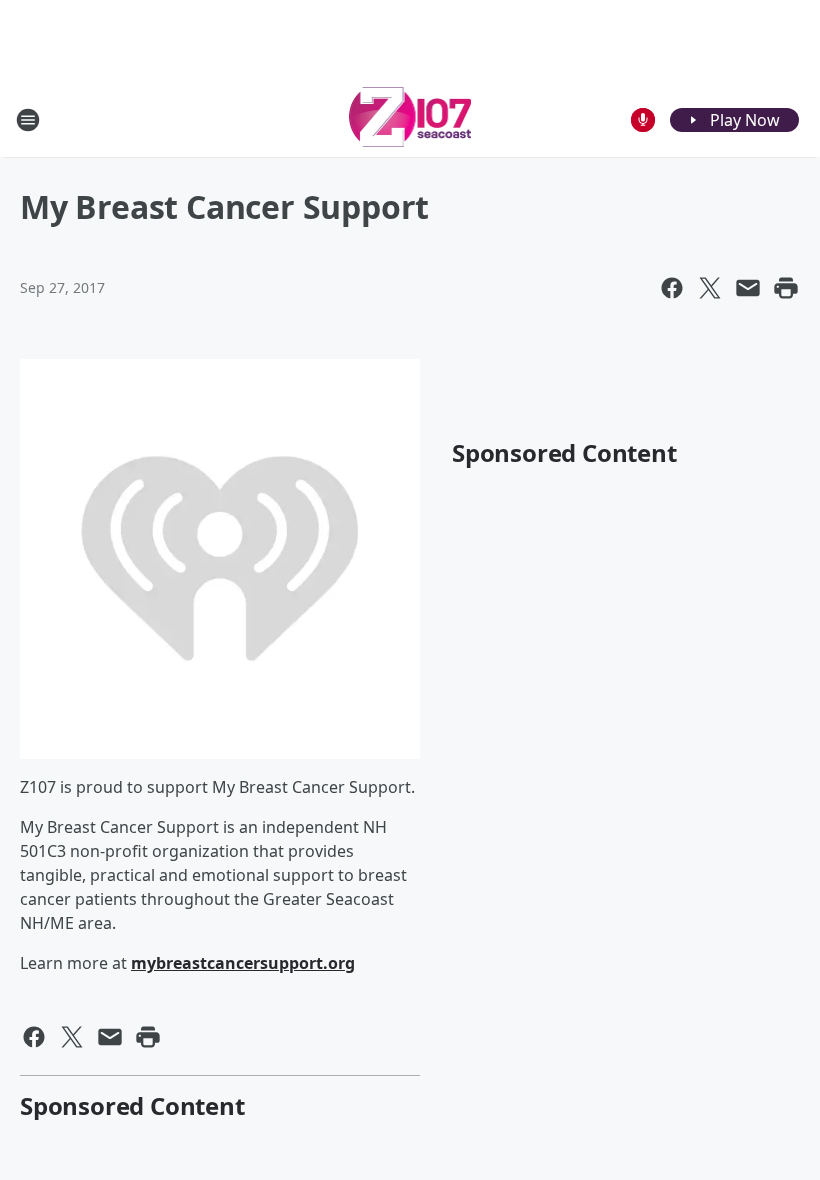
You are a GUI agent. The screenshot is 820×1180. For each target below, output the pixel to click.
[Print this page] (786, 288)
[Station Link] (410, 119)
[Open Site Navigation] (28, 120)
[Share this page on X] (710, 288)
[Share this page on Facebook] (672, 288)
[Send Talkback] (643, 120)
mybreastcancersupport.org (243, 963)
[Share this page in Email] (748, 288)
